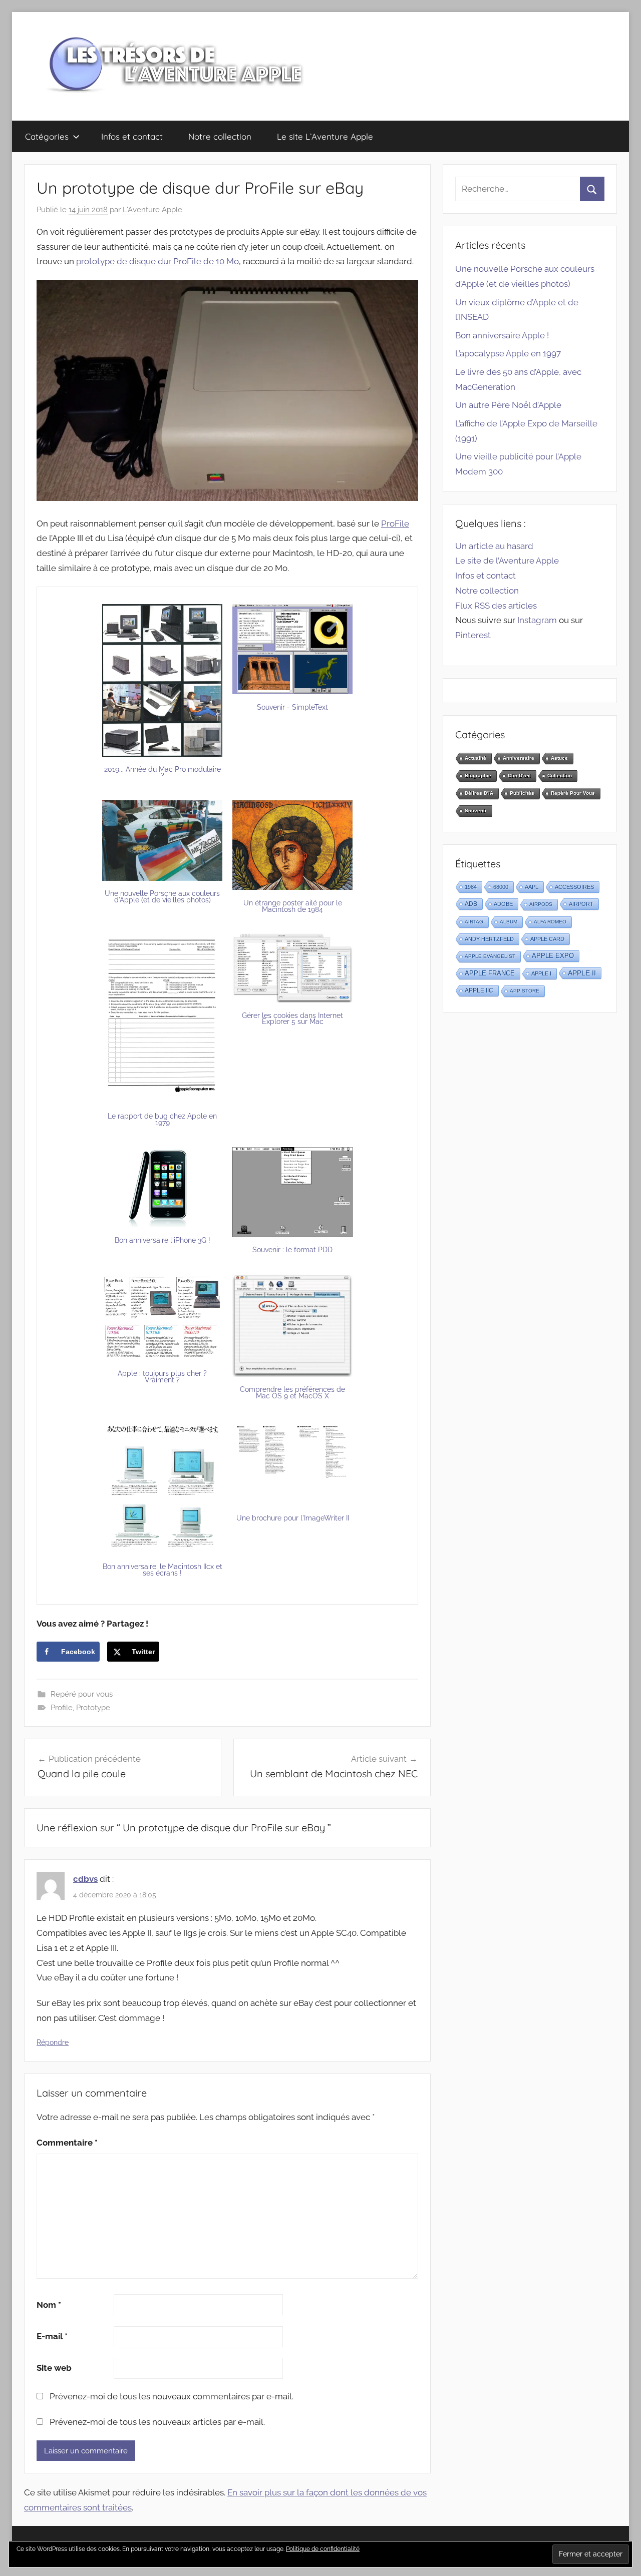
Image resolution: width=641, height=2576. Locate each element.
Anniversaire (519, 758)
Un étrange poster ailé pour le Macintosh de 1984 (293, 906)
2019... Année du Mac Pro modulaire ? (163, 772)
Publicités (522, 793)
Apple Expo (553, 956)
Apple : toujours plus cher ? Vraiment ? (162, 1377)
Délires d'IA (479, 793)
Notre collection (220, 136)
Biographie (478, 776)
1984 (471, 887)
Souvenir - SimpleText (292, 707)
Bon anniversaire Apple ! (502, 335)
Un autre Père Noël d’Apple (508, 405)
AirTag (474, 922)
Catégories (47, 136)
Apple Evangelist (490, 956)
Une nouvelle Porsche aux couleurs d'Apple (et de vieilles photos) (162, 897)
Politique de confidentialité (323, 2549)
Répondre (53, 2042)
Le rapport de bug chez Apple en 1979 (162, 1119)
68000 (501, 887)
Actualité (475, 758)
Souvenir (476, 811)
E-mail (52, 2336)
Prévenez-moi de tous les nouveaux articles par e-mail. (157, 2422)
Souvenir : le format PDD (292, 1250)
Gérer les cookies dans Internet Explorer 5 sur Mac (292, 1019)
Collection (560, 776)
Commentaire (67, 2143)
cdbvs (85, 1879)
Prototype (93, 1708)
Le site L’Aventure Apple (325, 136)
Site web (54, 2368)
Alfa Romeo (550, 922)
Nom (49, 2305)
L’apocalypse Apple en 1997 (508, 353)
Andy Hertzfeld (489, 939)
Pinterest (473, 635)
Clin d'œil (519, 776)
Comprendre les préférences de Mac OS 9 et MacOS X (292, 1393)
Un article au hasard (494, 546)
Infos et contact (132, 136)
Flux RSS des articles (496, 606)
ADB (471, 904)
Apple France (490, 973)
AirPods (541, 904)
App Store (525, 991)
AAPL (532, 887)
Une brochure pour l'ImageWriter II (293, 1518)
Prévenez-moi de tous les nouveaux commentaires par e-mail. (172, 2396)
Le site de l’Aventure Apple (507, 561)
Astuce (559, 758)
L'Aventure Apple (152, 210)
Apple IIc (479, 990)
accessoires (574, 887)
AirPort (581, 904)
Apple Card (547, 939)
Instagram (537, 620)
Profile (62, 1708)
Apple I (541, 973)
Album (509, 922)
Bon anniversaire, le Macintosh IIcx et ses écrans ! (163, 1570)
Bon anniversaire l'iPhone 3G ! (163, 1240)
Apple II (582, 973)
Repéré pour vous (82, 1694)
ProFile (395, 524)
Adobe (503, 904)
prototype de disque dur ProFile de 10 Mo (157, 261)
